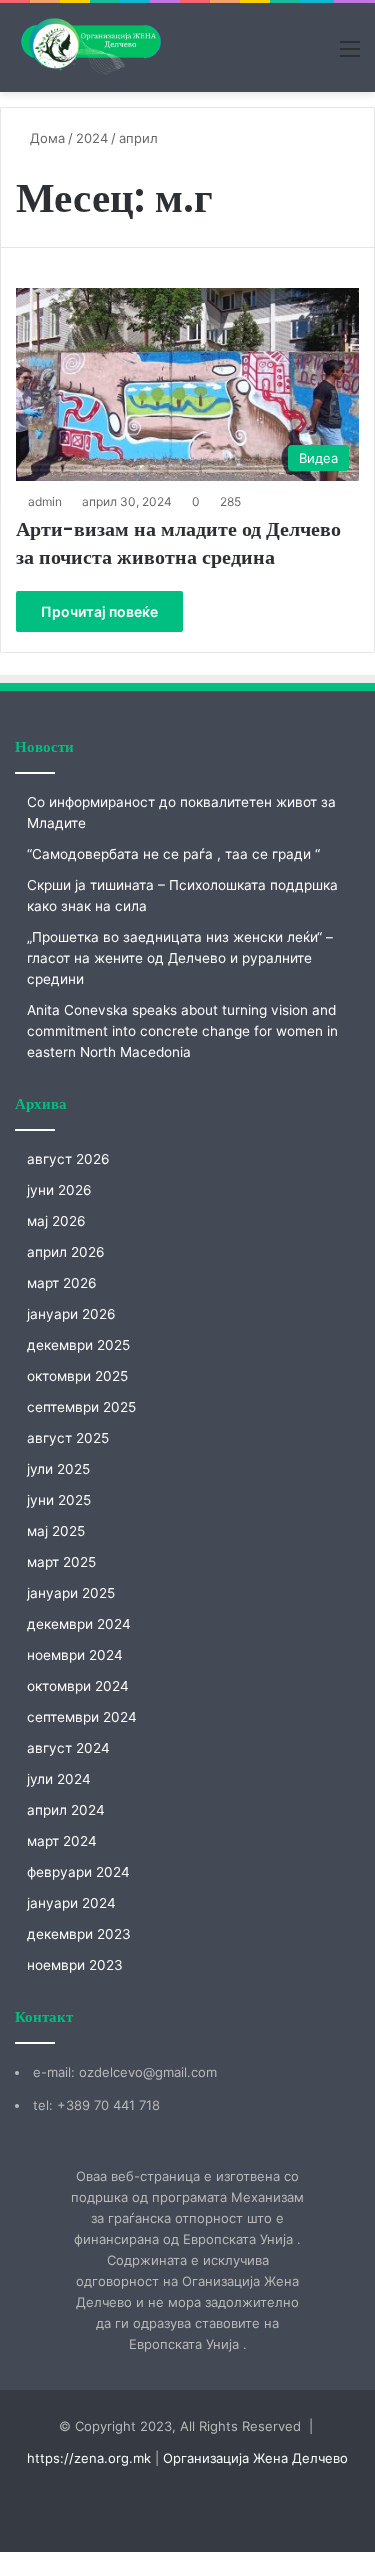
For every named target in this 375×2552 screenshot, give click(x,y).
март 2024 (62, 1841)
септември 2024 (82, 1717)
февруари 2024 (78, 1872)
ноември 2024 (75, 1655)
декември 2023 (79, 1934)
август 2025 (68, 1438)
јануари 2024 (71, 1903)
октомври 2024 (78, 1686)
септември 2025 (81, 1407)
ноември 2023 (75, 1965)
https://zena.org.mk (89, 2458)
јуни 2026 (59, 1190)
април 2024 (66, 1810)
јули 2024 (59, 1779)
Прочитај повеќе (99, 611)
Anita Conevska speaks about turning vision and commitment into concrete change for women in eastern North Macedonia (182, 1031)
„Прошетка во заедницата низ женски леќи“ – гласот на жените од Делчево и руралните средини (180, 958)
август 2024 (68, 1748)
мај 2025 (56, 1531)
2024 (92, 138)
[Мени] (350, 55)
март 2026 (62, 1283)
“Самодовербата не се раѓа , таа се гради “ (173, 854)
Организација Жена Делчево (255, 2458)
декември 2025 (78, 1345)
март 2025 (61, 1562)
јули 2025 (58, 1469)
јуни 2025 (59, 1500)
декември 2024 (79, 1624)
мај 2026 (56, 1221)
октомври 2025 (77, 1376)
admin (45, 501)
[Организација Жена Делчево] (90, 47)
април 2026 (66, 1252)
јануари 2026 (71, 1314)
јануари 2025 (71, 1593)
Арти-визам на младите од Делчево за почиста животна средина (178, 543)
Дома (45, 138)
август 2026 (68, 1159)
